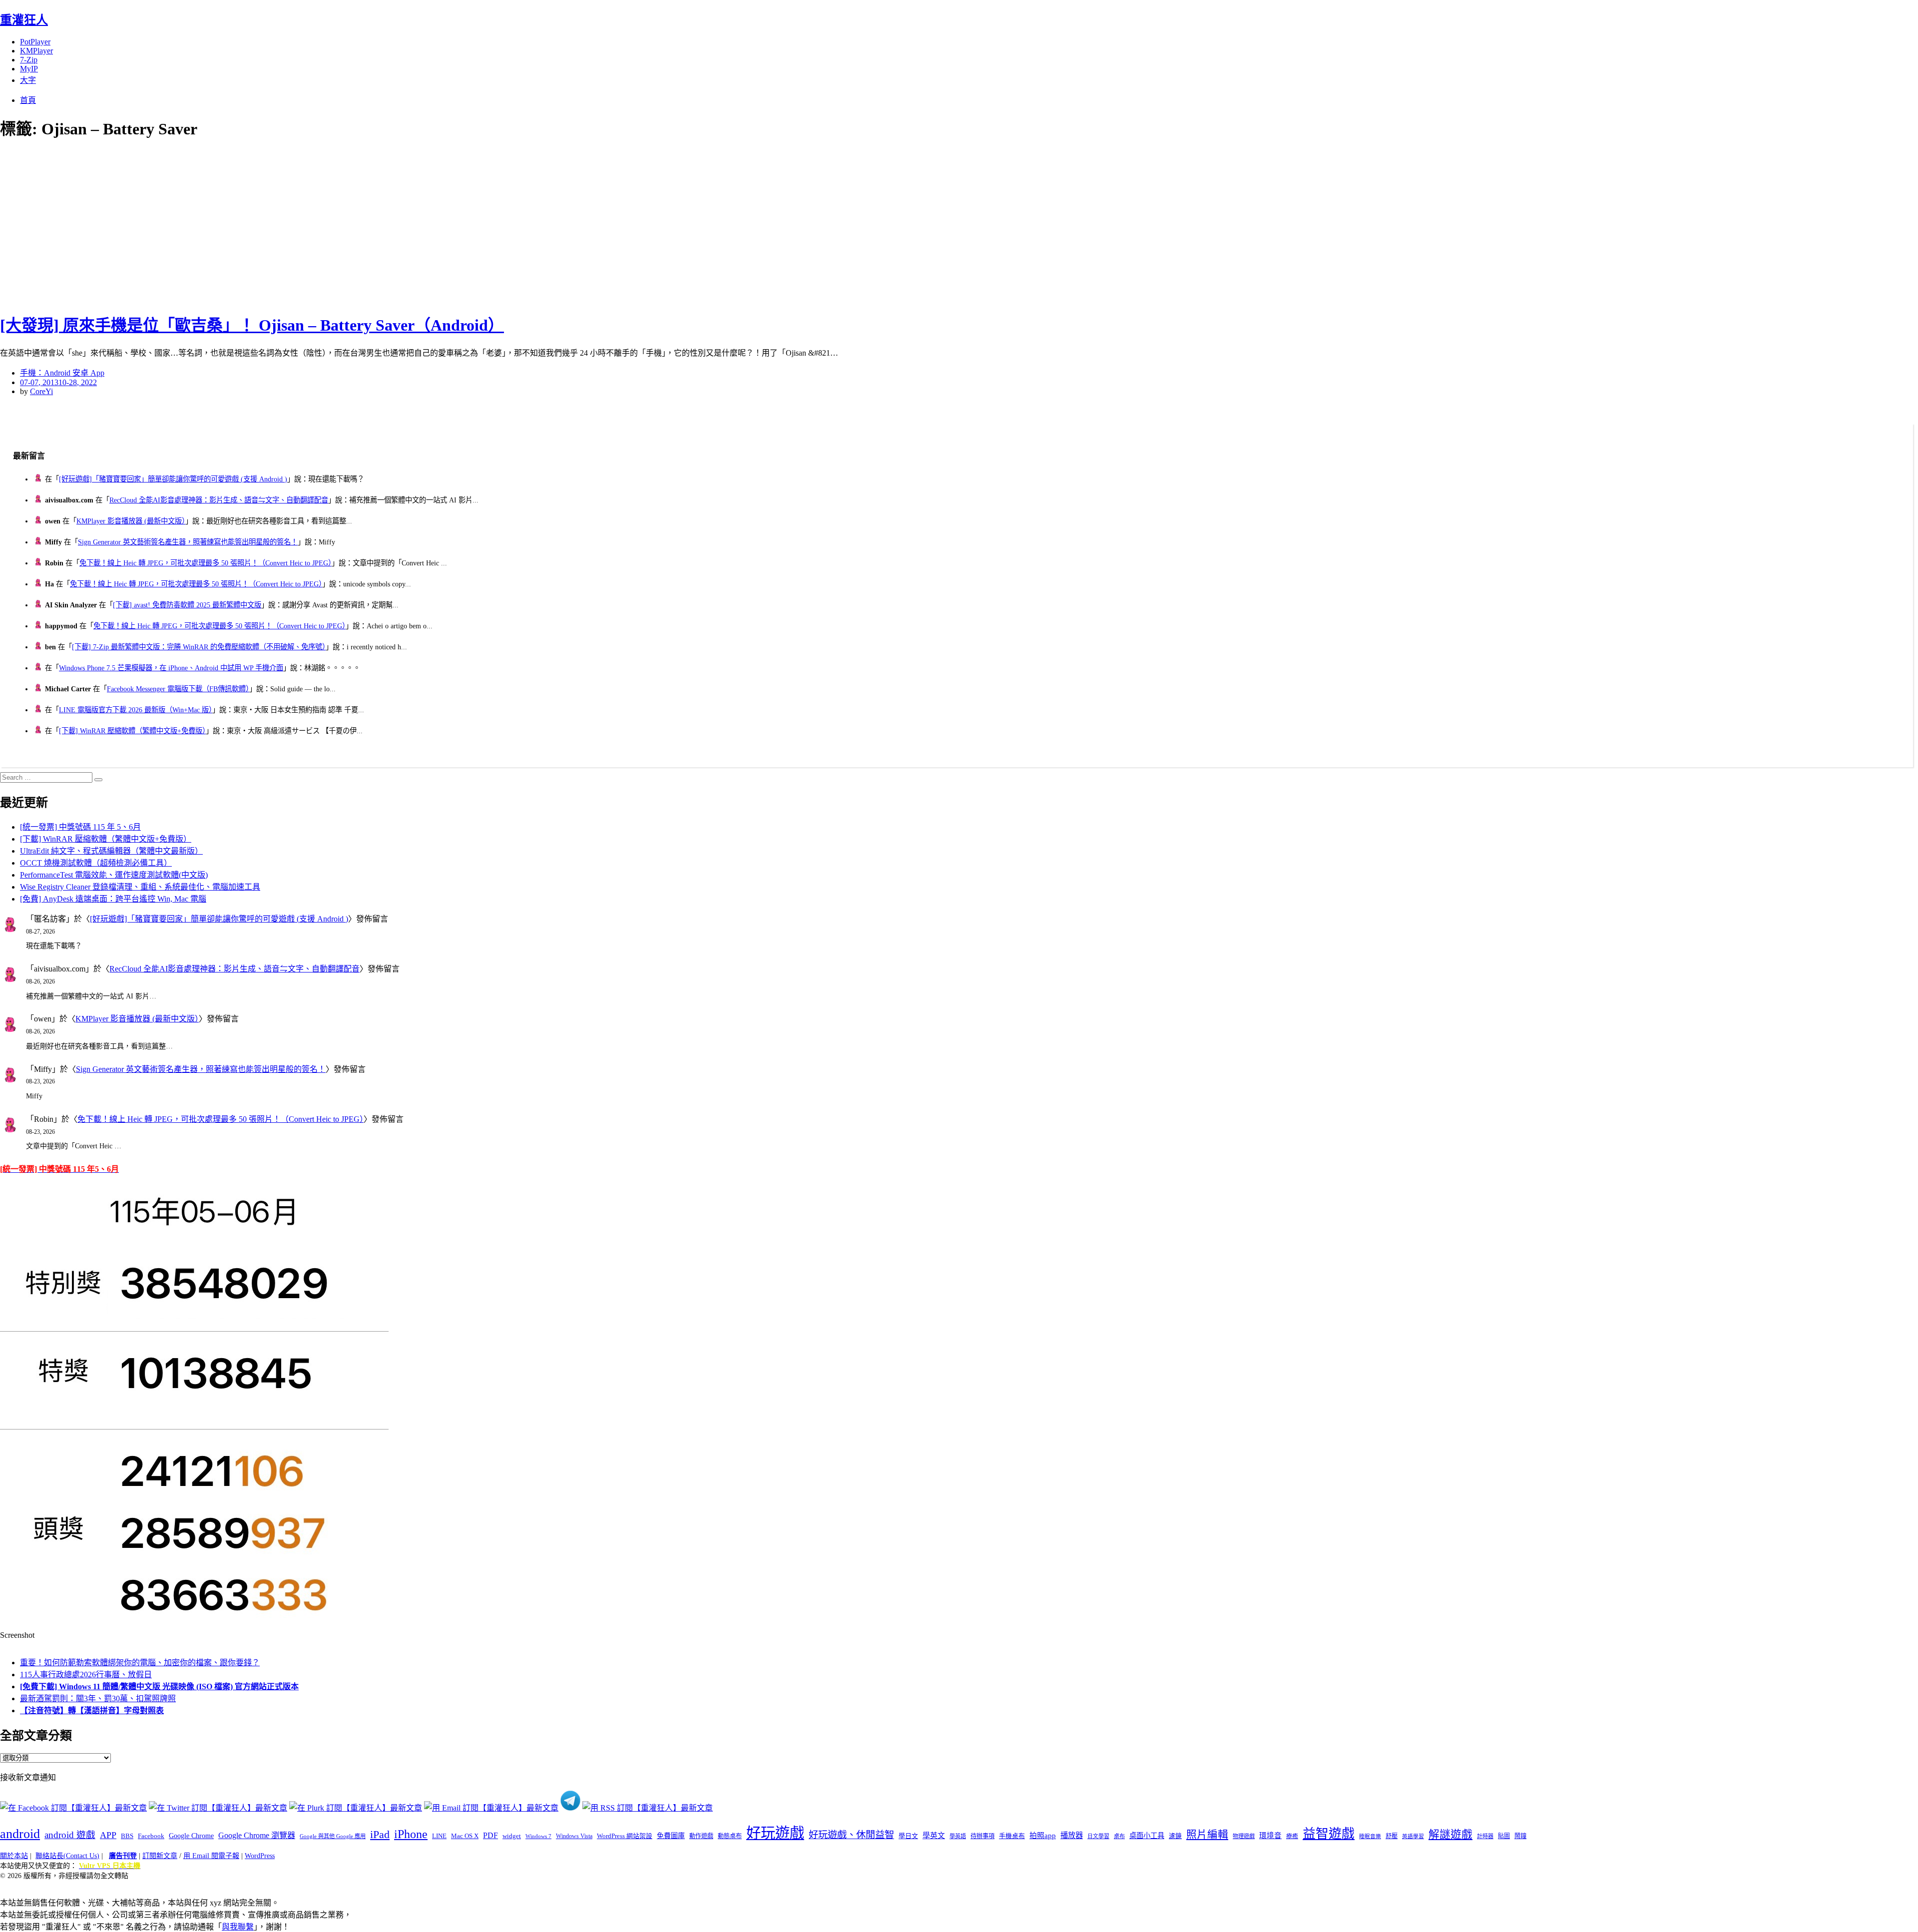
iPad (380, 1835)
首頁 (28, 100)
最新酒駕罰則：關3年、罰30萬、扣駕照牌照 (98, 1698)
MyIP (29, 69)
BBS (127, 1836)
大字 (28, 80)
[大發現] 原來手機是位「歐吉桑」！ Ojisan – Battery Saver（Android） (252, 325)
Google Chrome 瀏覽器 (257, 1835)
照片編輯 (1207, 1835)
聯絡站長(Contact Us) (67, 1856)
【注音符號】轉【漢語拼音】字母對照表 (92, 1710)
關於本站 (14, 1856)
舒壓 (1392, 1836)
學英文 (934, 1836)
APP (108, 1835)
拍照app (1043, 1836)
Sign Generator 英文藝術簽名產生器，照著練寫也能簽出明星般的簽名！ (188, 542)
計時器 (1485, 1836)
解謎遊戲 (1450, 1835)
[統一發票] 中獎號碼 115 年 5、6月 (80, 827)
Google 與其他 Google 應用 (333, 1836)
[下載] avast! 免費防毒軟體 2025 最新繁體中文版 (187, 605)
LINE (439, 1836)
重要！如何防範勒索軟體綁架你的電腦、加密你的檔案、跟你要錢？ (140, 1663)
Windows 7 (538, 1836)
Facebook (151, 1836)
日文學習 (1098, 1836)
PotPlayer (35, 42)
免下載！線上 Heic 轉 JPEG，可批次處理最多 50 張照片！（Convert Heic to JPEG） (206, 563)
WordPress (260, 1856)
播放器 (1072, 1835)
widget (512, 1836)
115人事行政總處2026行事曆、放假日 (86, 1675)
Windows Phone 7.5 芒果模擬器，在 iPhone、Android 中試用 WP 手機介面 (171, 668)
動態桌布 (730, 1836)
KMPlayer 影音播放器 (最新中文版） (131, 521)
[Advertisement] (180, 225)
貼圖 (1504, 1836)
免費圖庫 (671, 1836)
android (20, 1834)
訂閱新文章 (160, 1856)
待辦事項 (982, 1836)
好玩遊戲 (775, 1833)
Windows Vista (574, 1836)
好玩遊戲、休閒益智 (851, 1835)
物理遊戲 (1244, 1836)
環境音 (1270, 1836)
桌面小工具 (1147, 1836)
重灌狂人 (24, 20)
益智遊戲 (1329, 1834)
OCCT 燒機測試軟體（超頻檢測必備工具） (96, 863)
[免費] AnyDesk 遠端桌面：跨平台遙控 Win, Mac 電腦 (113, 899)
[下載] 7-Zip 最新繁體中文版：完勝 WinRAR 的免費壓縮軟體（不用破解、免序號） (199, 647)
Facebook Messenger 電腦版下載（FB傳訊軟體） (178, 689)
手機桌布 (1012, 1836)
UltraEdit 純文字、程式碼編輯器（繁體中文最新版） (111, 851)
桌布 (1119, 1836)
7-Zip (29, 60)
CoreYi (41, 391)
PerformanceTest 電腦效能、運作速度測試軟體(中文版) (114, 875)
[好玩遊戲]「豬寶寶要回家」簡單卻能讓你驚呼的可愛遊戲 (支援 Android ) (173, 479)
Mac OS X (465, 1836)
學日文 (908, 1836)
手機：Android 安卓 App (62, 373)
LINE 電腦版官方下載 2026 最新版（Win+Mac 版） (136, 710)
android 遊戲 (70, 1835)
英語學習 (1413, 1836)
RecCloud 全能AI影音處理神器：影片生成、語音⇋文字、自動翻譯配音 (219, 500)
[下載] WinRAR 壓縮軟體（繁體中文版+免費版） (132, 731)
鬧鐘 (1520, 1836)
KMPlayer (36, 51)
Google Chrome (191, 1836)
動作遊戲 (701, 1836)
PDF (490, 1835)
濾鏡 (1175, 1836)
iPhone (411, 1834)
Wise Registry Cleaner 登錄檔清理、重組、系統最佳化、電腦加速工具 (140, 887)
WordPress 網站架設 (625, 1836)
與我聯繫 (238, 1927)
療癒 (1292, 1836)
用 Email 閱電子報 (211, 1856)
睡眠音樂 (1370, 1836)
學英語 (958, 1836)
